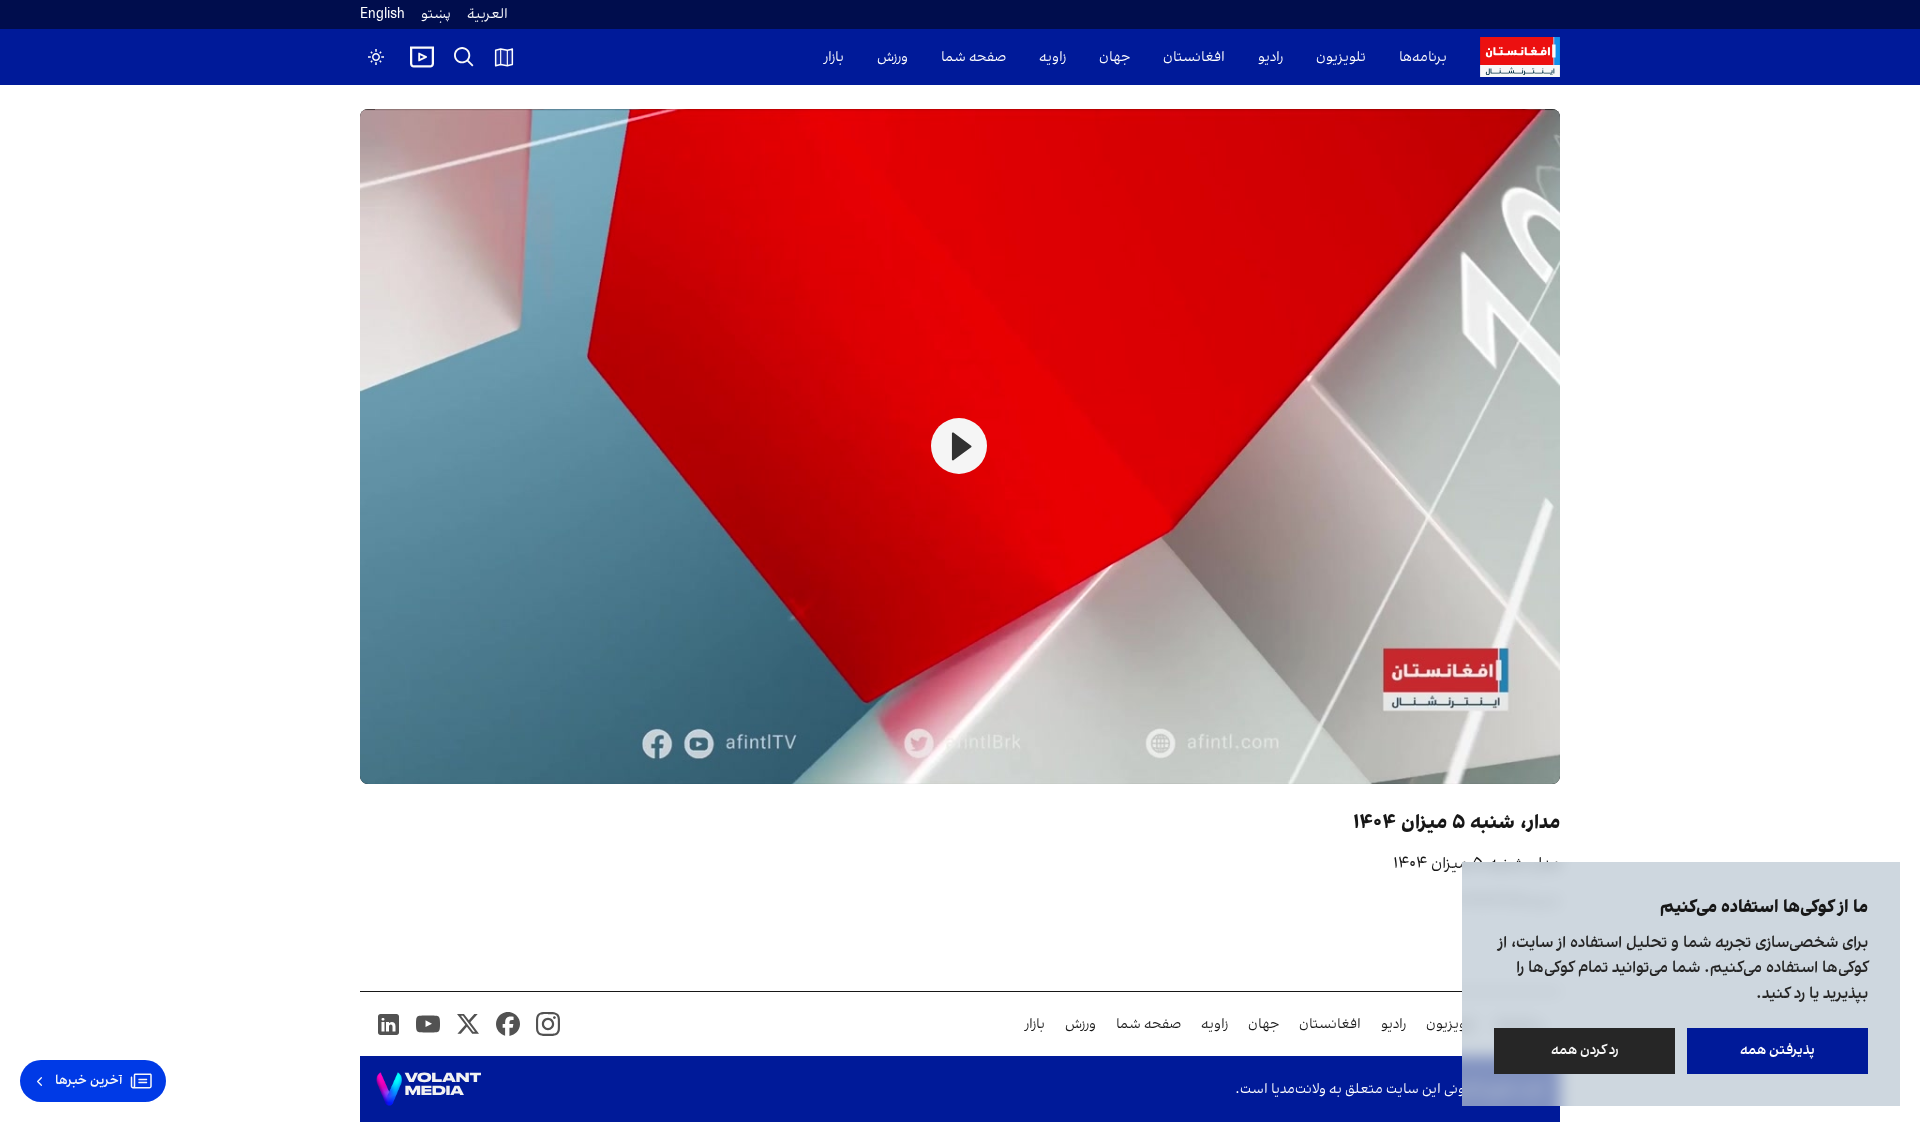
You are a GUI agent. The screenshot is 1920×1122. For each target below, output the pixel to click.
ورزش (892, 57)
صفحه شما (973, 57)
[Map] (504, 57)
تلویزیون (1341, 57)
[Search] (464, 57)
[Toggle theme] (376, 57)
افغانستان (1194, 57)
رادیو (1270, 57)
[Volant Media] (428, 1089)
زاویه (1052, 57)
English (382, 14)
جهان (1114, 57)
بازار (834, 57)
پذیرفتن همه (1777, 1050)
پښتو (436, 14)
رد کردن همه (1585, 1050)
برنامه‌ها (1423, 57)
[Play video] (422, 57)
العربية (487, 14)
